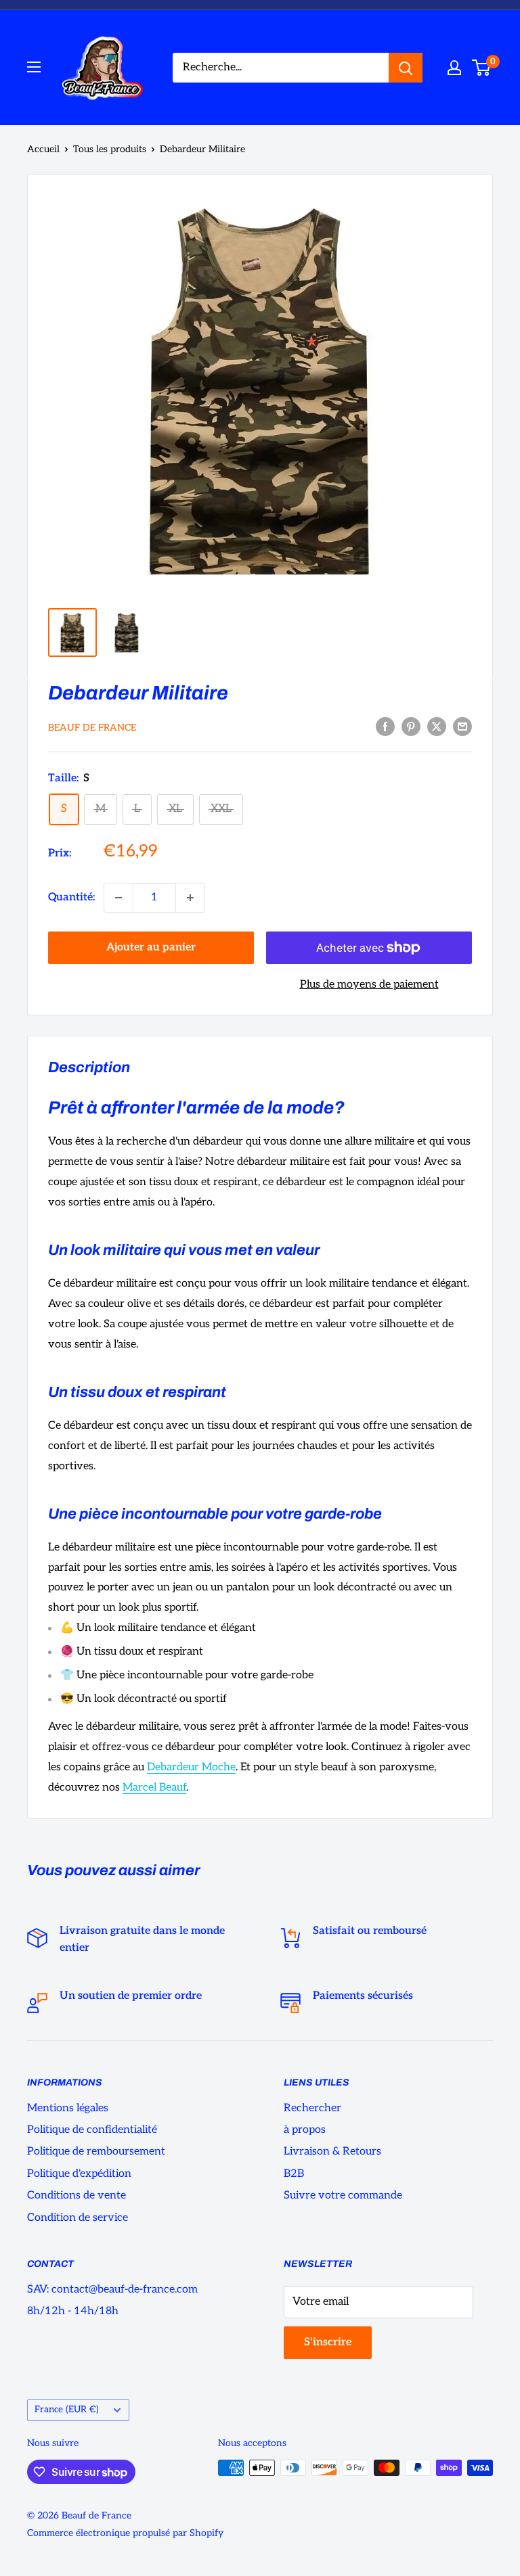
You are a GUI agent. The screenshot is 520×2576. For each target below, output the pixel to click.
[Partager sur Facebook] (385, 727)
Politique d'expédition (79, 2174)
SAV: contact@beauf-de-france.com (112, 2290)
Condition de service (78, 2218)
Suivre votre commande (343, 2195)
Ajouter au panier (151, 947)
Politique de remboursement (96, 2152)
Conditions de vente (77, 2195)
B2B (294, 2174)
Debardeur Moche (191, 1767)
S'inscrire (328, 2342)
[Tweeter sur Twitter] (437, 727)
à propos (305, 2130)
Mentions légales (68, 2108)
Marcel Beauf (154, 1788)
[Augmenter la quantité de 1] (190, 898)
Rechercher (312, 2108)
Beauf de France (92, 728)
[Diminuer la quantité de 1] (118, 898)
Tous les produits (110, 149)
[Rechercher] (406, 68)
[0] (482, 68)
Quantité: (72, 897)
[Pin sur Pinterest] (411, 727)
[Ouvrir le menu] (34, 67)
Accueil (43, 149)
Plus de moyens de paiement (369, 985)
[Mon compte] (454, 68)
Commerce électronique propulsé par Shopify (125, 2533)
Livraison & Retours (332, 2152)
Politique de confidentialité (92, 2130)
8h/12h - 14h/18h (73, 2311)
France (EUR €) (67, 2410)
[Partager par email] (462, 727)
